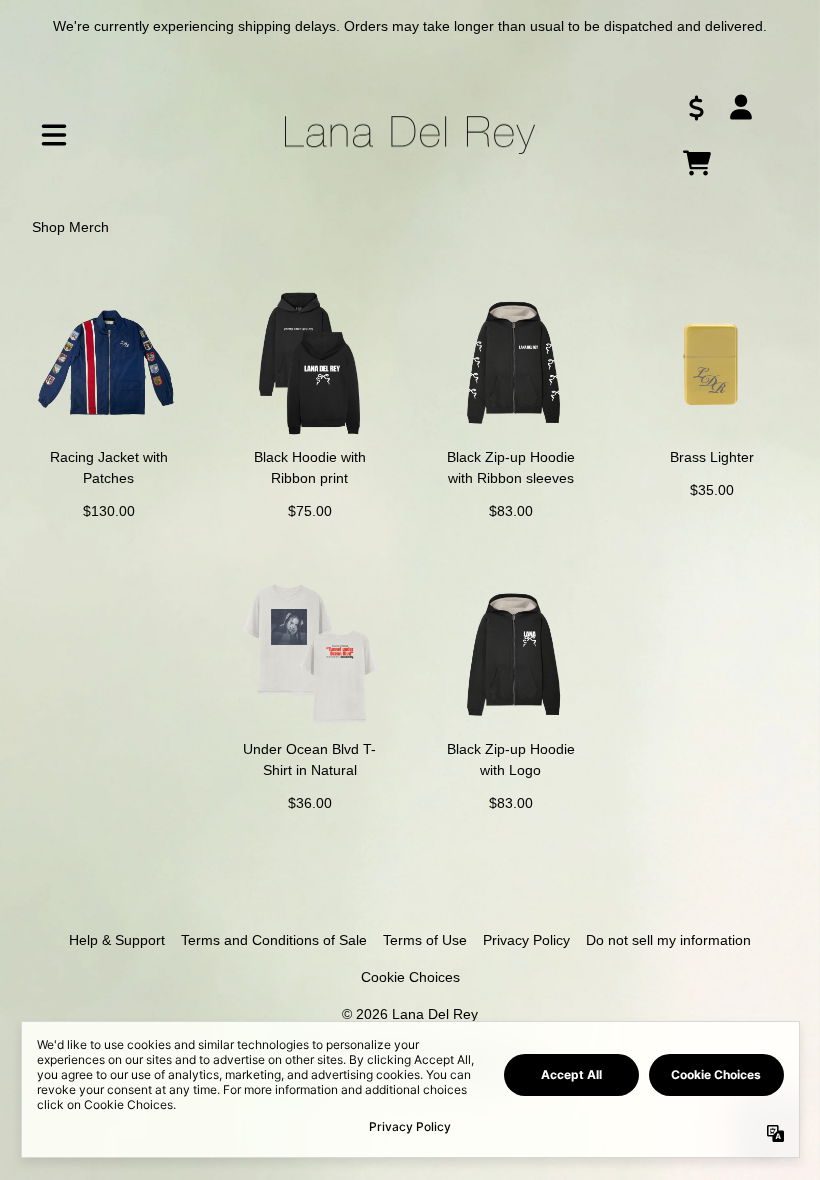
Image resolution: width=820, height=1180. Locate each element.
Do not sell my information (668, 940)
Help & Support (117, 940)
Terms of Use (425, 940)
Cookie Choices (410, 977)
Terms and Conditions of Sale (274, 940)
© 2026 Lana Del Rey (410, 1014)
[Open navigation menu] (54, 135)
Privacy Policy (526, 940)
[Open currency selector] (697, 107)
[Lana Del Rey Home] (410, 135)
